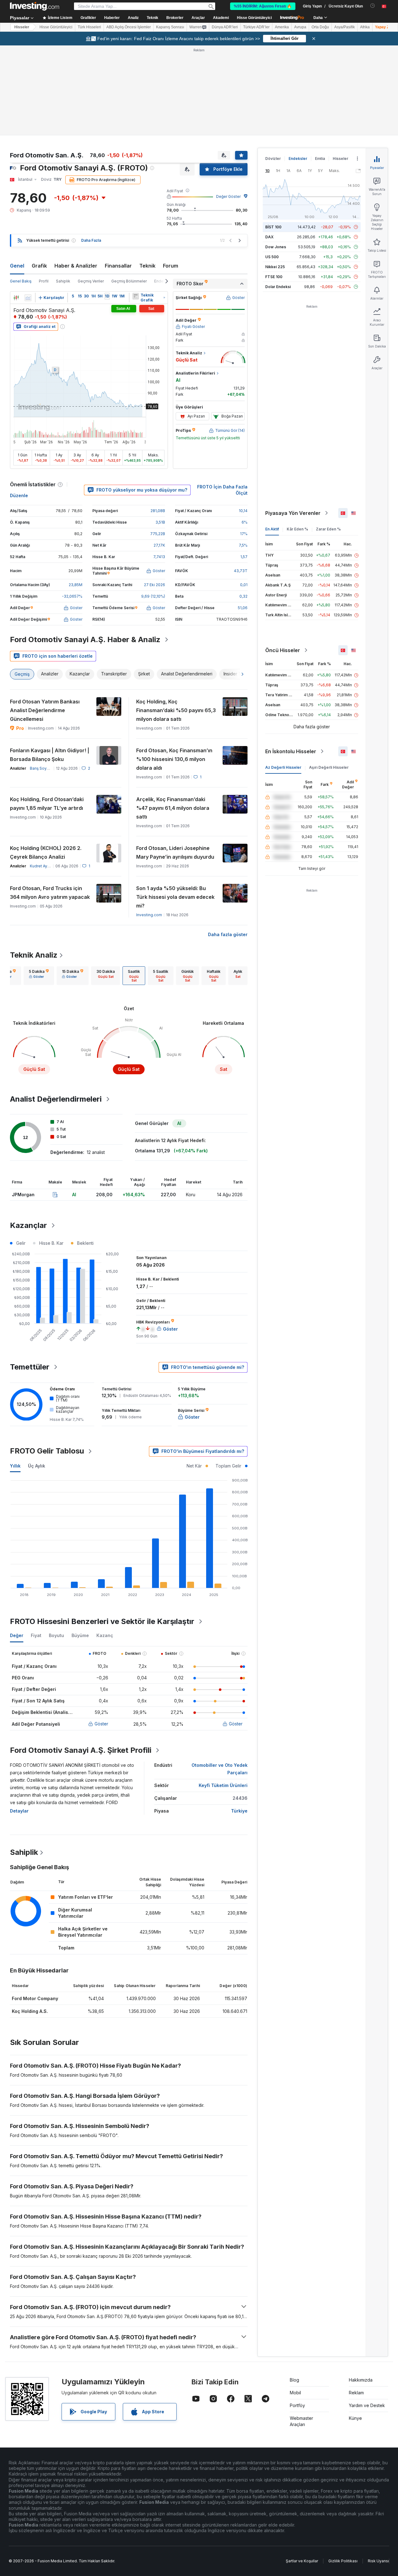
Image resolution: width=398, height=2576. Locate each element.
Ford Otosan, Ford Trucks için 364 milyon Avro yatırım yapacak (50, 893)
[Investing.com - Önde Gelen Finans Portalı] (35, 6)
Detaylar (19, 1811)
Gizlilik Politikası (343, 2561)
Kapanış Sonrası (170, 27)
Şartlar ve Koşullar (302, 2561)
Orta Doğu (320, 27)
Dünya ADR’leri (225, 27)
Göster (101, 1724)
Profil (44, 281)
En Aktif (272, 529)
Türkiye (239, 1811)
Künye (355, 2418)
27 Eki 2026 (155, 585)
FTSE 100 (274, 277)
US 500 (272, 257)
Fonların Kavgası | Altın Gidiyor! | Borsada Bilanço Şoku (50, 755)
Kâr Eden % (297, 529)
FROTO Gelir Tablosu (47, 1451)
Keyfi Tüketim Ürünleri (223, 1785)
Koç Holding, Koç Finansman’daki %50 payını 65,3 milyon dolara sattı (176, 710)
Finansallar (118, 266)
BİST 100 (273, 227)
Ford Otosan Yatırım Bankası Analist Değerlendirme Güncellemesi (45, 710)
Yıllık (15, 1466)
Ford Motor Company (35, 1998)
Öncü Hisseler (283, 650)
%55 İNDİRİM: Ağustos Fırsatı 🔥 (263, 6)
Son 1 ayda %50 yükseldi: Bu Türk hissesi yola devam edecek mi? (175, 897)
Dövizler (273, 159)
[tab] (39, 976)
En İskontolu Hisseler (291, 751)
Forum (171, 266)
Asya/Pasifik (345, 27)
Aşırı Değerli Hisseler (329, 767)
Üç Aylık (37, 1466)
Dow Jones (276, 247)
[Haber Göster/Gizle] (136, 296)
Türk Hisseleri (89, 27)
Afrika (365, 27)
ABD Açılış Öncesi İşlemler (129, 27)
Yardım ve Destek (367, 2405)
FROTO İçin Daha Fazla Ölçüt (222, 490)
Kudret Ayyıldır (43, 866)
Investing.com (149, 915)
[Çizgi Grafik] (28, 298)
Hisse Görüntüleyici (254, 18)
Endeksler (298, 159)
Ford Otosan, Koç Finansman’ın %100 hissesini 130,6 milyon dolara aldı (174, 759)
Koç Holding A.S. (30, 2011)
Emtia (320, 159)
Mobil (295, 2393)
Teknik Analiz (34, 955)
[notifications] (373, 6)
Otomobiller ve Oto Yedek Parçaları (220, 1769)
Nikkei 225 (275, 267)
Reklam (356, 2393)
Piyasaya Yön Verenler (293, 513)
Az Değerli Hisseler (283, 767)
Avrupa (300, 27)
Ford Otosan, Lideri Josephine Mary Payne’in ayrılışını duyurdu (175, 852)
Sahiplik (63, 281)
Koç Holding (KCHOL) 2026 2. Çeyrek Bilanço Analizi (46, 852)
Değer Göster (228, 196)
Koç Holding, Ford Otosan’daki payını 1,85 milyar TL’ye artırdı (47, 804)
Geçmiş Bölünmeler (129, 281)
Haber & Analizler (76, 266)
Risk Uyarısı (378, 2561)
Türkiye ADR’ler (256, 27)
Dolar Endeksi (278, 287)
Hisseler (22, 27)
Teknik (147, 266)
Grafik (39, 266)
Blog (294, 2380)
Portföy (297, 2405)
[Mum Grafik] (16, 298)
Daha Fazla (91, 240)
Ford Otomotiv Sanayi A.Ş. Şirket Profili (81, 1750)
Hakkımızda (361, 2380)
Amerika (282, 27)
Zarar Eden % (328, 529)
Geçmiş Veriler (91, 281)
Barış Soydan (42, 768)
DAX (269, 237)
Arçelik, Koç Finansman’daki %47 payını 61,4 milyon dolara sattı (173, 808)
